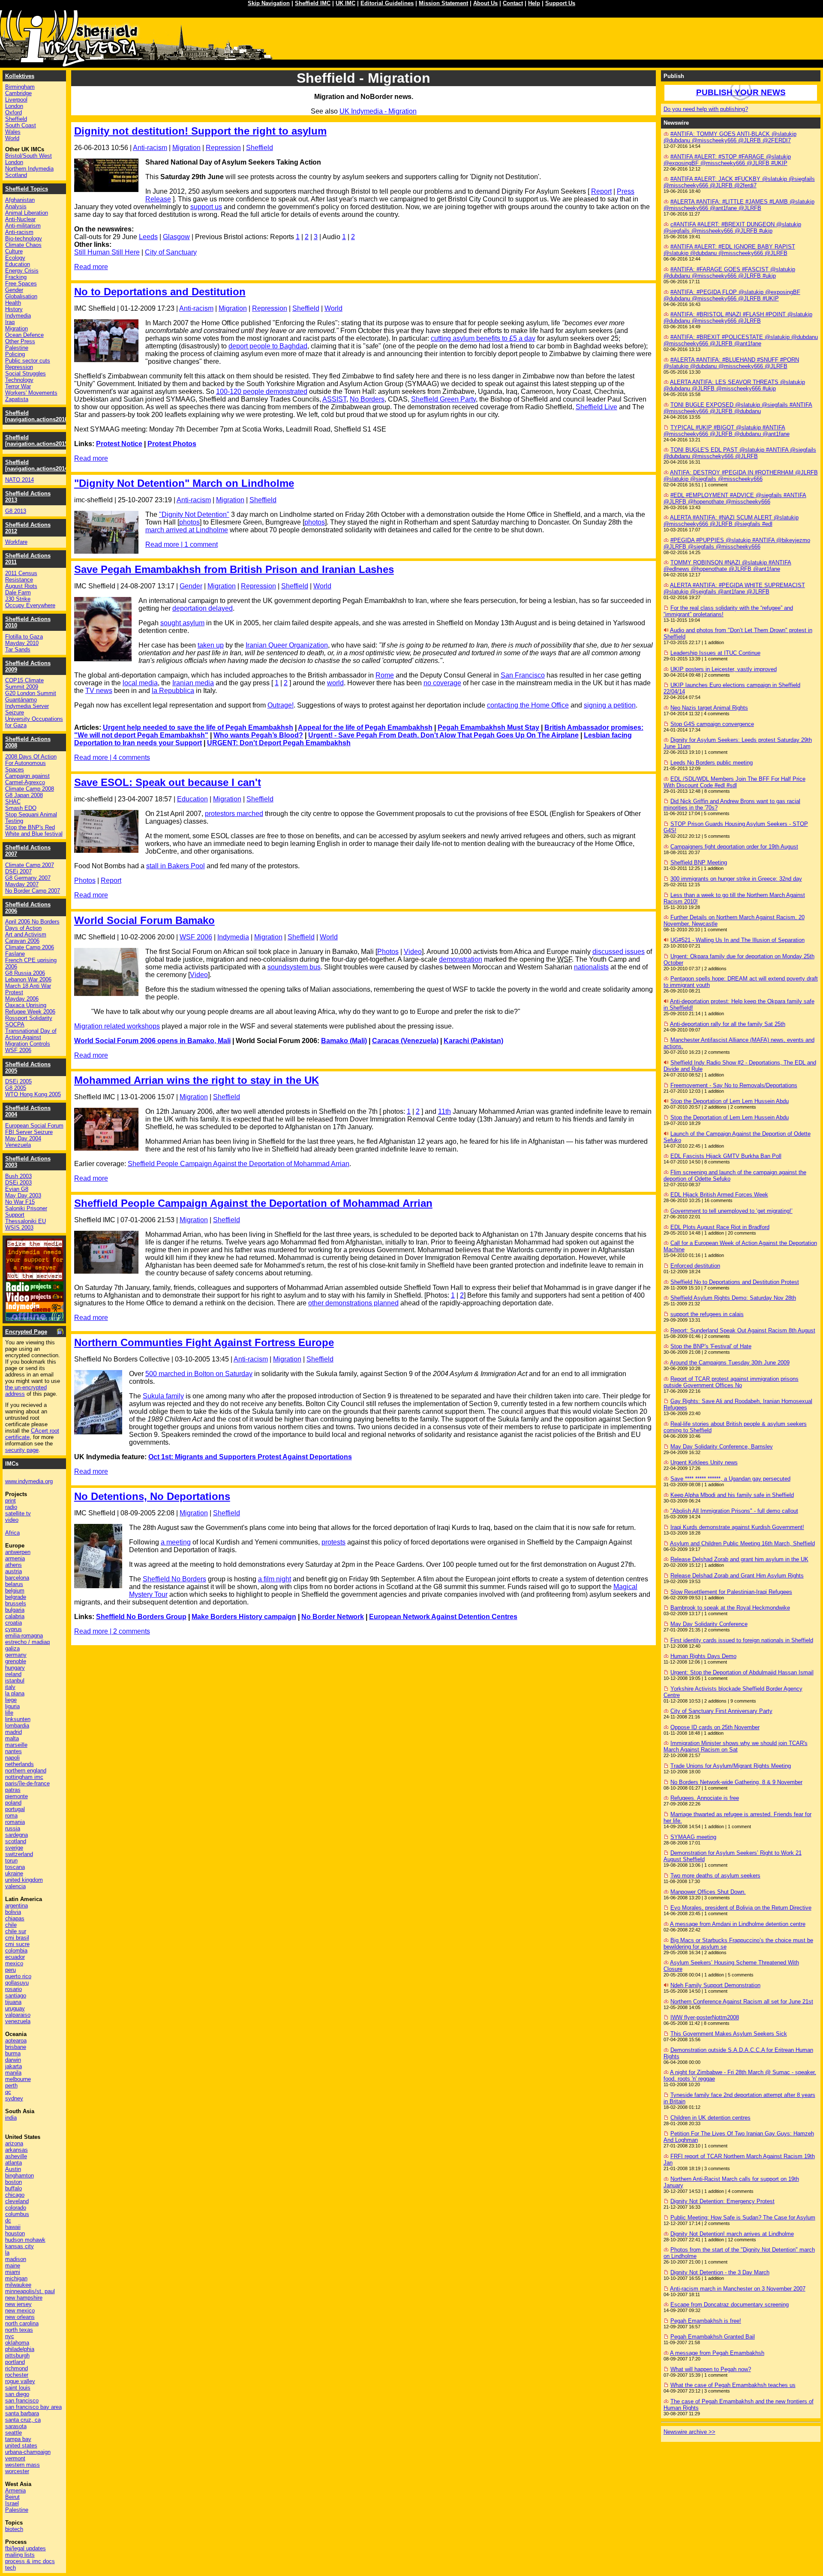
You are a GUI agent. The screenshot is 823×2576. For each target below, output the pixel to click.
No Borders (367, 399)
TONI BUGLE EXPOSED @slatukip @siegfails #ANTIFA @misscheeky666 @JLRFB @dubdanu (738, 408)
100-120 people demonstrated (262, 391)
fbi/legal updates (26, 2548)
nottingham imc (24, 1777)
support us (206, 207)
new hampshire (24, 2298)
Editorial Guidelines (387, 3)
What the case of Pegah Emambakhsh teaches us (733, 2385)
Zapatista (17, 399)
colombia (16, 1951)
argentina (17, 1906)
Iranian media (193, 683)
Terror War (18, 386)
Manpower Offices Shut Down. (708, 1892)
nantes (14, 1751)
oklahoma (17, 2343)
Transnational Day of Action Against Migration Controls (31, 1037)
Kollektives (20, 76)
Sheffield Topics (27, 189)
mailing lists (20, 2555)
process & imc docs (30, 2561)
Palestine (17, 348)
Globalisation (21, 296)
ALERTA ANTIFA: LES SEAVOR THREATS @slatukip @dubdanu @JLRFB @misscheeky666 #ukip (734, 385)
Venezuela (18, 1145)
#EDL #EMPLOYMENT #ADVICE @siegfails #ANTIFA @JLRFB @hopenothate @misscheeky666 (735, 498)
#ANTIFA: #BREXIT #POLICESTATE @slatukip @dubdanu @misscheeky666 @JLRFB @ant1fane (741, 340)
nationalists (591, 967)
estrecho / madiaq (27, 1642)
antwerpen (18, 1552)
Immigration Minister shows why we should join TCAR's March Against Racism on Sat (736, 1746)
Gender (191, 586)
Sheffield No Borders (174, 1579)
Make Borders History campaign (244, 1617)
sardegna (17, 1835)
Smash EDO (21, 808)
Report (601, 191)
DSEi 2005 (18, 1081)
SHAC (13, 802)
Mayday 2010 (22, 643)
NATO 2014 (20, 480)
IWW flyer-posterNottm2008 (705, 2017)
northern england (26, 1771)
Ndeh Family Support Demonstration (715, 1985)
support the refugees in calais (707, 1314)
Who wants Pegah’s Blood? (258, 735)
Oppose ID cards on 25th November (715, 1727)
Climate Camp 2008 (30, 789)
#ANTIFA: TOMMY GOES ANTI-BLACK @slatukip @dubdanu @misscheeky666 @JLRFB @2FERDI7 (730, 137)
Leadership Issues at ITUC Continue (715, 653)
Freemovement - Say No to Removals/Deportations (734, 1085)
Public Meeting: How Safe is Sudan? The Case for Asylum (743, 2218)
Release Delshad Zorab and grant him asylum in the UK (739, 1559)
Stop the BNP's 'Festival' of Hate (711, 1346)
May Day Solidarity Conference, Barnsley (722, 1447)
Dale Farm (18, 592)
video (12, 1520)
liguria (12, 1706)
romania (15, 1822)
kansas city (20, 2246)
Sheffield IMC (313, 3)
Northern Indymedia (29, 169)
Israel (12, 2503)
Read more (91, 267)
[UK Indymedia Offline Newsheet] (35, 1318)
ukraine (14, 1873)
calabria (15, 1616)
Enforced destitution (695, 1266)
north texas (19, 2330)
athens (14, 1565)
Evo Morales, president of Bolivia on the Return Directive (741, 1908)
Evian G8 (17, 1189)
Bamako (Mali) (344, 1041)
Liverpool (16, 100)
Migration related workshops (117, 1026)
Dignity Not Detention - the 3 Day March (720, 2272)
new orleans (20, 2317)
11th (445, 1111)
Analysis (16, 206)
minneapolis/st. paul (30, 2291)
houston (15, 2233)
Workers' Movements (31, 393)
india (11, 2118)
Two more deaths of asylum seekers (715, 1876)
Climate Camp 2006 (30, 947)
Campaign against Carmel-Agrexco (27, 779)
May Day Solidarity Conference (709, 1624)
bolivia (13, 1912)
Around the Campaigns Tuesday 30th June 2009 (730, 1363)
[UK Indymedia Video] (35, 1300)
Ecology (15, 258)
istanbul (15, 1681)
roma (11, 1816)
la (7, 2253)
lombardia (17, 1726)
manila (13, 2073)
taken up (211, 645)
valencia (15, 1886)
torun (11, 1861)
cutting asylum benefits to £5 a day (483, 338)
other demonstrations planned (353, 1303)
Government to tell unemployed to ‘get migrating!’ (731, 1211)
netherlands (20, 1764)
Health (13, 303)
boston (14, 2182)
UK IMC (345, 3)
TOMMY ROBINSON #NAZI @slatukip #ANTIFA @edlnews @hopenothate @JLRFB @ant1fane (727, 566)
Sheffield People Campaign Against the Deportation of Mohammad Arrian (239, 1164)
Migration (186, 148)
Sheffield (260, 148)
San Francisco (523, 675)
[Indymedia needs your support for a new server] (35, 1279)
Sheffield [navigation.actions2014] (37, 465)
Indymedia (233, 937)
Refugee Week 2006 (30, 1012)
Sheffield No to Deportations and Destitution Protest (735, 1282)
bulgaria (15, 1610)
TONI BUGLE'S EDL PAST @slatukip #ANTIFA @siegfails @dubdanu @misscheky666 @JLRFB (740, 453)
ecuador (15, 1957)
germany (16, 1655)
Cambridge (18, 93)
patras (13, 1790)
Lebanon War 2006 (28, 979)
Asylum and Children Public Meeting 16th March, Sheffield (742, 1543)
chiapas (15, 1918)
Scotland (16, 175)
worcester (17, 2471)
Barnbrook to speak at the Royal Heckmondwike (730, 1608)
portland (15, 2362)
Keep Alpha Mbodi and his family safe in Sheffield (732, 1495)
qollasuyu (17, 1983)
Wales (13, 132)
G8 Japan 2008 (24, 795)
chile (11, 1925)
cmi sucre (17, 1944)
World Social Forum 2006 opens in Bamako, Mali (152, 1041)
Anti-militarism (23, 226)
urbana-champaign (28, 2452)
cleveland (17, 2201)
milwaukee (18, 2285)
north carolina (22, 2323)
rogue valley (20, 2381)
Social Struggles (26, 373)
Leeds (148, 237)
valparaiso (18, 2015)
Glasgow (176, 237)
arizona (14, 2143)
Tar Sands (18, 649)
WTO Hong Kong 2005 (33, 1094)
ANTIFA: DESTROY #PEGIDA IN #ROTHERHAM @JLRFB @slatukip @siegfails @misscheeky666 (741, 476)
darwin (13, 2060)
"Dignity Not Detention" (194, 514)
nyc (10, 2336)
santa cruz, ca (23, 2420)
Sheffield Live (596, 407)
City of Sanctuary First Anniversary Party (721, 1711)
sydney (14, 2098)
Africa (12, 1533)
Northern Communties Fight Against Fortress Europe (204, 1342)
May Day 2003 (23, 1195)
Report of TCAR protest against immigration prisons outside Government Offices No (731, 1382)
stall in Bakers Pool (176, 866)
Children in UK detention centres (710, 2118)
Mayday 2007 (22, 884)
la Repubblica (173, 691)
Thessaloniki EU (26, 1221)
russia (13, 1828)
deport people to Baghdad (268, 346)
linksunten (18, 1719)
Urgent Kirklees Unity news (704, 1462)
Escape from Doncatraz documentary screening (730, 2305)
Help (534, 3)
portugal (15, 1809)
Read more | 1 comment (182, 544)
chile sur (16, 1931)
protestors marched (234, 814)
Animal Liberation (27, 213)
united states (21, 2446)
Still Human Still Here (107, 252)
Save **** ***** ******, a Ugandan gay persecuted (730, 1479)
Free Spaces (21, 283)
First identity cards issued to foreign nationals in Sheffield (742, 1640)
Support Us (560, 3)
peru (11, 1970)
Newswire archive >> (689, 2432)
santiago (16, 1996)
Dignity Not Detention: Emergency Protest (722, 2201)
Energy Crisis (22, 271)
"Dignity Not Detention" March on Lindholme (184, 483)
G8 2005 (16, 1088)
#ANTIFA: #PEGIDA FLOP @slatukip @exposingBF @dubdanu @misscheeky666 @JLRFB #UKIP (732, 295)
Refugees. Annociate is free (705, 1798)
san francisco (22, 2401)
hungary (15, 1668)
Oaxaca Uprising (26, 1005)
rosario (14, 1989)
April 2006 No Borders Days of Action (32, 925)
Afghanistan (20, 200)
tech (11, 2568)
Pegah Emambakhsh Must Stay (488, 727)
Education (192, 799)
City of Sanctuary (171, 252)
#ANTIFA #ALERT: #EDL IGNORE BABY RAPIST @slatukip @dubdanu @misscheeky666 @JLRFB (729, 250)
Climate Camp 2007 (30, 865)
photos (189, 522)
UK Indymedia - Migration (378, 111)
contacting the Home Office (528, 705)
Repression (223, 148)
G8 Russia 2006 (25, 973)
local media (140, 683)
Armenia (15, 2491)
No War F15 (20, 1202)
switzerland (19, 1854)
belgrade (16, 1597)
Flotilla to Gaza (24, 637)
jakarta (14, 2066)
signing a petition (610, 705)
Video (413, 952)
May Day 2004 (23, 1138)
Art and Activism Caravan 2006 (26, 938)
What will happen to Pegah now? (711, 2369)
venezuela (18, 2021)
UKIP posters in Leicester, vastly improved (724, 669)
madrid (14, 1732)
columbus (17, 2214)
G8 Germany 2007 (28, 878)
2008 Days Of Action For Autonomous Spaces (31, 763)
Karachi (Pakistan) (473, 1041)
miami (13, 2272)
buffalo (14, 2188)
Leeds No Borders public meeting (712, 763)
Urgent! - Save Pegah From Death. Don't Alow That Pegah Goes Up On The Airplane (443, 735)
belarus (14, 1584)
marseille (16, 1745)
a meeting (176, 1542)
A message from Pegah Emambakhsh (717, 2353)
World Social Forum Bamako (144, 920)
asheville (16, 2156)
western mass (23, 2465)
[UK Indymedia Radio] (35, 1289)
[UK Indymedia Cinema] (35, 1310)
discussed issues (619, 952)
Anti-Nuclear (20, 219)
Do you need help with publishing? (706, 109)
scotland (16, 1841)
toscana (15, 1867)
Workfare (16, 542)
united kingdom (24, 1880)
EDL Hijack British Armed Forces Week (719, 1195)
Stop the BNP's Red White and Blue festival (34, 831)
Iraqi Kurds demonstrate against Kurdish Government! (737, 1527)
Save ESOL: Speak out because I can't (168, 782)
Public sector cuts (28, 361)
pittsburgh (17, 2356)
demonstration (461, 959)
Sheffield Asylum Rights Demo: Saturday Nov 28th (733, 1298)
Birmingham (20, 87)
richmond (17, 2368)
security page (22, 1450)
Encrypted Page (26, 1332)
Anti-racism (150, 148)
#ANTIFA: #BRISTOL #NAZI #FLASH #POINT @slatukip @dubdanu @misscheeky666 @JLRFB (738, 318)
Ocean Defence (24, 335)
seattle (14, 2433)
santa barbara (22, 2413)
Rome (385, 675)
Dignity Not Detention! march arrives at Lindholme (732, 2234)
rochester (17, 2375)
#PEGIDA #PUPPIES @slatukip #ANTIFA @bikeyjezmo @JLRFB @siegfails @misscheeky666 (737, 543)
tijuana (13, 2002)
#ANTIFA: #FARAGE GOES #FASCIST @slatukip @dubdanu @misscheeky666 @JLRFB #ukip (729, 273)
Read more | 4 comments (112, 757)
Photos (85, 880)
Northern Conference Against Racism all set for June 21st (742, 2002)
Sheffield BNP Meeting (699, 862)
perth (11, 2086)
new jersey (18, 2304)
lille (9, 1713)
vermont (15, 2458)
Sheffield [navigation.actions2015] (37, 441)
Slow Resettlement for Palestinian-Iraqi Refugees (731, 1592)
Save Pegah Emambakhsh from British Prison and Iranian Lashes (234, 569)
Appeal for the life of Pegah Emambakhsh (365, 727)
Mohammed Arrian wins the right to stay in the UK (197, 1080)
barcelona (17, 1578)
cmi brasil (17, 1938)
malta (12, 1738)
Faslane (15, 954)
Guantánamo (21, 700)
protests (333, 1542)
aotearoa (16, 2041)
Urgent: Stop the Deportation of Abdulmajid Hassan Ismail (742, 1672)
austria (14, 1571)
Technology (19, 380)
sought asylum (182, 623)
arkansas (17, 2150)
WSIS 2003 (19, 1228)
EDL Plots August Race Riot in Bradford (720, 1227)
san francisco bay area (33, 2407)
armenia (15, 1558)
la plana (15, 1693)
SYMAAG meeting (693, 1837)
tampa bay (18, 2439)
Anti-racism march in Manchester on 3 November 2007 (738, 2289)
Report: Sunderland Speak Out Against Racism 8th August (743, 1330)
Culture (14, 251)
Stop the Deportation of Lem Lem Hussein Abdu (730, 1101)
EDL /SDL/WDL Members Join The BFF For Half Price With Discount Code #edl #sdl (734, 782)
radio (11, 1507)
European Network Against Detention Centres (443, 1617)
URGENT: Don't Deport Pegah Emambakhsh (279, 743)
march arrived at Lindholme (187, 530)
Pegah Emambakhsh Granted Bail (713, 2337)
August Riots (21, 586)
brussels (16, 1603)
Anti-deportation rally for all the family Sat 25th (728, 1024)
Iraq (10, 322)
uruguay (15, 2008)
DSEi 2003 (18, 1183)
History (14, 309)
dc (8, 2221)
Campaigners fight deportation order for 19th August (734, 847)
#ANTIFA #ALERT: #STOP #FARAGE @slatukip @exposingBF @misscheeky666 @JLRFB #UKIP (727, 160)
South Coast (21, 125)
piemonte (17, 1796)
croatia (14, 1623)
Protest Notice (119, 444)
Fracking (16, 277)
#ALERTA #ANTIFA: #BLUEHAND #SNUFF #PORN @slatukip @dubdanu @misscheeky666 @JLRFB (731, 363)
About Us (485, 3)
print (11, 1501)
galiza (12, 1648)
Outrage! (281, 705)
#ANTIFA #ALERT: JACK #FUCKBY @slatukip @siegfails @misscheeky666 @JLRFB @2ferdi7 (739, 182)
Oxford (14, 112)
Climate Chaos (23, 245)
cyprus (14, 1629)
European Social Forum (34, 1126)
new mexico (20, 2311)
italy (10, 1687)
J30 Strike (18, 599)
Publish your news (741, 92)
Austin (13, 2169)
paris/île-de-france (27, 1783)
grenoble (16, 1661)
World (333, 308)
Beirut (12, 2497)
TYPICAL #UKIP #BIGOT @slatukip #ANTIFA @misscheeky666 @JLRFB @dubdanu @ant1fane (727, 431)
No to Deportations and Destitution (160, 292)
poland (13, 1803)
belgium (15, 1591)
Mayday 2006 (22, 999)
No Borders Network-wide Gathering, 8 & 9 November (736, 1782)
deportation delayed (203, 608)
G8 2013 (16, 511)
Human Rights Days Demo (703, 1656)
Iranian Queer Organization (287, 645)
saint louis (18, 2388)
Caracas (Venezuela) (405, 1041)
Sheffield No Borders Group (141, 1617)
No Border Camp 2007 (33, 891)
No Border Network (333, 1617)
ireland (13, 1674)
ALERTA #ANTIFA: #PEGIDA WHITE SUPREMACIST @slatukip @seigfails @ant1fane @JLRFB (734, 588)
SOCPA (15, 1024)
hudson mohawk (25, 2240)
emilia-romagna (24, 1636)
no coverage (442, 683)
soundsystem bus (294, 967)
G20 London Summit (31, 693)
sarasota (16, 2426)
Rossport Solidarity (29, 1018)
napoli (12, 1758)
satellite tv (18, 1513)
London (14, 106)
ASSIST (334, 399)
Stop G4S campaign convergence (712, 724)
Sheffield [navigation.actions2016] (37, 416)
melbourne (18, 2079)
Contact (513, 3)
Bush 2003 (18, 1176)
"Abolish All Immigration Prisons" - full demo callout (734, 1511)
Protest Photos (172, 444)
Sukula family (163, 1396)
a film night (275, 1579)
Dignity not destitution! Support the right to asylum (200, 131)
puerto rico (18, 1976)
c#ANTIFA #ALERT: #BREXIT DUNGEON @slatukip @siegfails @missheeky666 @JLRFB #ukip (732, 228)
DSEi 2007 (18, 871)
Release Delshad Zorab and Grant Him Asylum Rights (737, 1576)
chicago (15, 2195)
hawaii (13, 2227)
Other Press (20, 341)
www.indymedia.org (29, 1481)
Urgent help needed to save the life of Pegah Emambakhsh (198, 727)
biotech (14, 2529)
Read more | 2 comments (112, 1631)
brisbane (16, 2047)
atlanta (14, 2163)
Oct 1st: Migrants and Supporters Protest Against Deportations (250, 1457)
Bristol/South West (29, 156)
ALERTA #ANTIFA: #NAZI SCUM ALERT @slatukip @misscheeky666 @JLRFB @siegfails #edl (731, 521)
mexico (14, 1963)
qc (8, 2092)
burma (13, 2053)
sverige (14, 1848)
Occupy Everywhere (30, 605)
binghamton (20, 2176)
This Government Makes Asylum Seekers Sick (729, 2034)
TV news (99, 691)
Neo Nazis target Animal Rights (709, 708)
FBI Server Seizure (29, 1132)
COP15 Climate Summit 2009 (24, 684)
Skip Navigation (269, 3)
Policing (15, 354)
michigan (16, 2278)
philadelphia (20, 2349)
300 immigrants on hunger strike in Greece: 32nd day (736, 879)
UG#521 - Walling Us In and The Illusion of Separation (737, 940)
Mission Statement (443, 3)
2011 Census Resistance (21, 576)
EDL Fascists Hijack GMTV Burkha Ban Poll (726, 1156)
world (335, 683)
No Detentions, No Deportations (152, 1496)
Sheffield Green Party (443, 399)
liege (11, 1700)
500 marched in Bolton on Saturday (199, 1374)
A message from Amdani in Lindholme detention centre (738, 1924)
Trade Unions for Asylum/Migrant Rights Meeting (731, 1766)
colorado (16, 2208)
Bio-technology (24, 238)
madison (16, 2259)
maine (13, 2266)
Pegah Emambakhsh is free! (706, 2321)
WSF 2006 (196, 937)
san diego (17, 2394)
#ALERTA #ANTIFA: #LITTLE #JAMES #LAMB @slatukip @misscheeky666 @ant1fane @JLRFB (739, 205)
